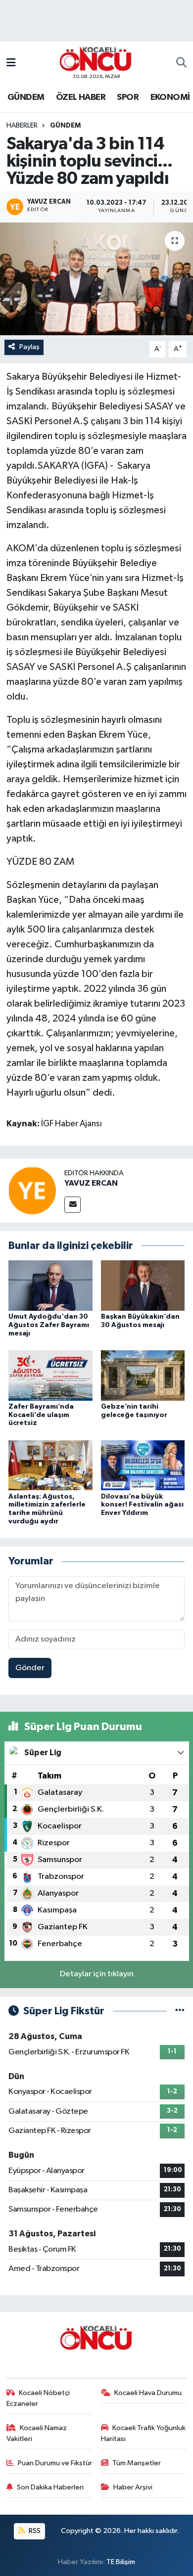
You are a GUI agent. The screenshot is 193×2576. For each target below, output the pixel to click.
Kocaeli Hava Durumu (148, 2393)
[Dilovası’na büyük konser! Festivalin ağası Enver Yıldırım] (143, 1465)
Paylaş (29, 347)
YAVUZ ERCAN (91, 1183)
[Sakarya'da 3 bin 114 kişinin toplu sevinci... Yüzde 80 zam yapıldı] (96, 279)
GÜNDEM (26, 97)
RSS (34, 2531)
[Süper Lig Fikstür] (180, 2011)
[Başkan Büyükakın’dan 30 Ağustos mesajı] (143, 1285)
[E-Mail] (72, 1205)
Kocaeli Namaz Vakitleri (37, 2433)
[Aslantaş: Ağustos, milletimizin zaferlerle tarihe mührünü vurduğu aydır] (50, 1465)
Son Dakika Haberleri (50, 2487)
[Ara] (181, 63)
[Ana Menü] (11, 63)
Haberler (22, 126)
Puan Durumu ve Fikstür (55, 2463)
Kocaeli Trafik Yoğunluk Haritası (144, 2433)
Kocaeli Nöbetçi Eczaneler (38, 2398)
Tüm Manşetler (137, 2463)
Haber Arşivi (133, 2487)
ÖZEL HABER (81, 97)
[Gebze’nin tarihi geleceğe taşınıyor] (143, 1375)
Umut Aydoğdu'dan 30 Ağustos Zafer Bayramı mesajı (49, 1325)
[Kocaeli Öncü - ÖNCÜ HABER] (96, 59)
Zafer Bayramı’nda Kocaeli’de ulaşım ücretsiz (41, 1415)
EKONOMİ (170, 97)
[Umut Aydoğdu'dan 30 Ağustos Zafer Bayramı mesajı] (50, 1285)
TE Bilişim (121, 2562)
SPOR (128, 97)
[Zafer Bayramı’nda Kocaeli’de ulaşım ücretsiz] (50, 1375)
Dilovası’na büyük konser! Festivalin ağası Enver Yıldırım (142, 1505)
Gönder (30, 1668)
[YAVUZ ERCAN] (32, 1190)
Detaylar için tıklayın (97, 1974)
